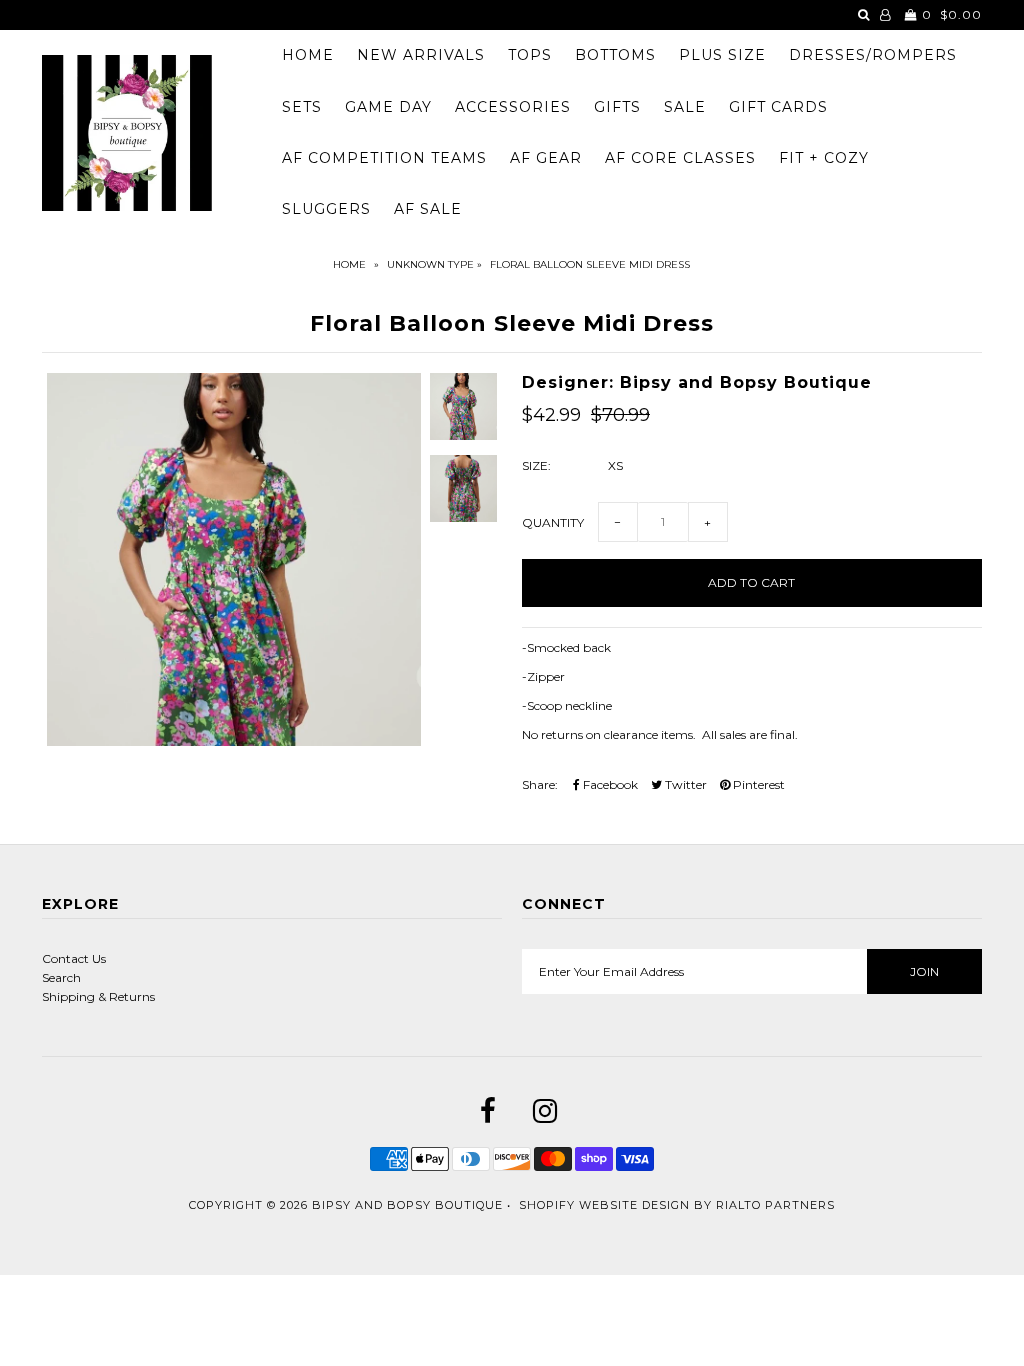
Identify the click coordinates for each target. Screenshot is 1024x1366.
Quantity (553, 522)
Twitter (684, 784)
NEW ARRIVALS (421, 55)
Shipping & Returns (98, 996)
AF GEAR (546, 158)
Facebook (609, 784)
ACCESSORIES (513, 107)
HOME (308, 55)
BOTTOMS (615, 55)
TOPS (530, 55)
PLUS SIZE (722, 55)
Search (61, 977)
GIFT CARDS (778, 107)
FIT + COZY (824, 158)
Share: (540, 784)
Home (349, 264)
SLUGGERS (326, 209)
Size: (536, 465)
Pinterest (757, 784)
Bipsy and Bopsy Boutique (407, 1205)
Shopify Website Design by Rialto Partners (677, 1205)
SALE (685, 107)
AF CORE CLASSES (680, 158)
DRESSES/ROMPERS (873, 55)
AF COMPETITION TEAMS (384, 158)
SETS (302, 107)
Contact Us (74, 958)
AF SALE (428, 209)
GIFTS (617, 107)
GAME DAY (388, 107)
